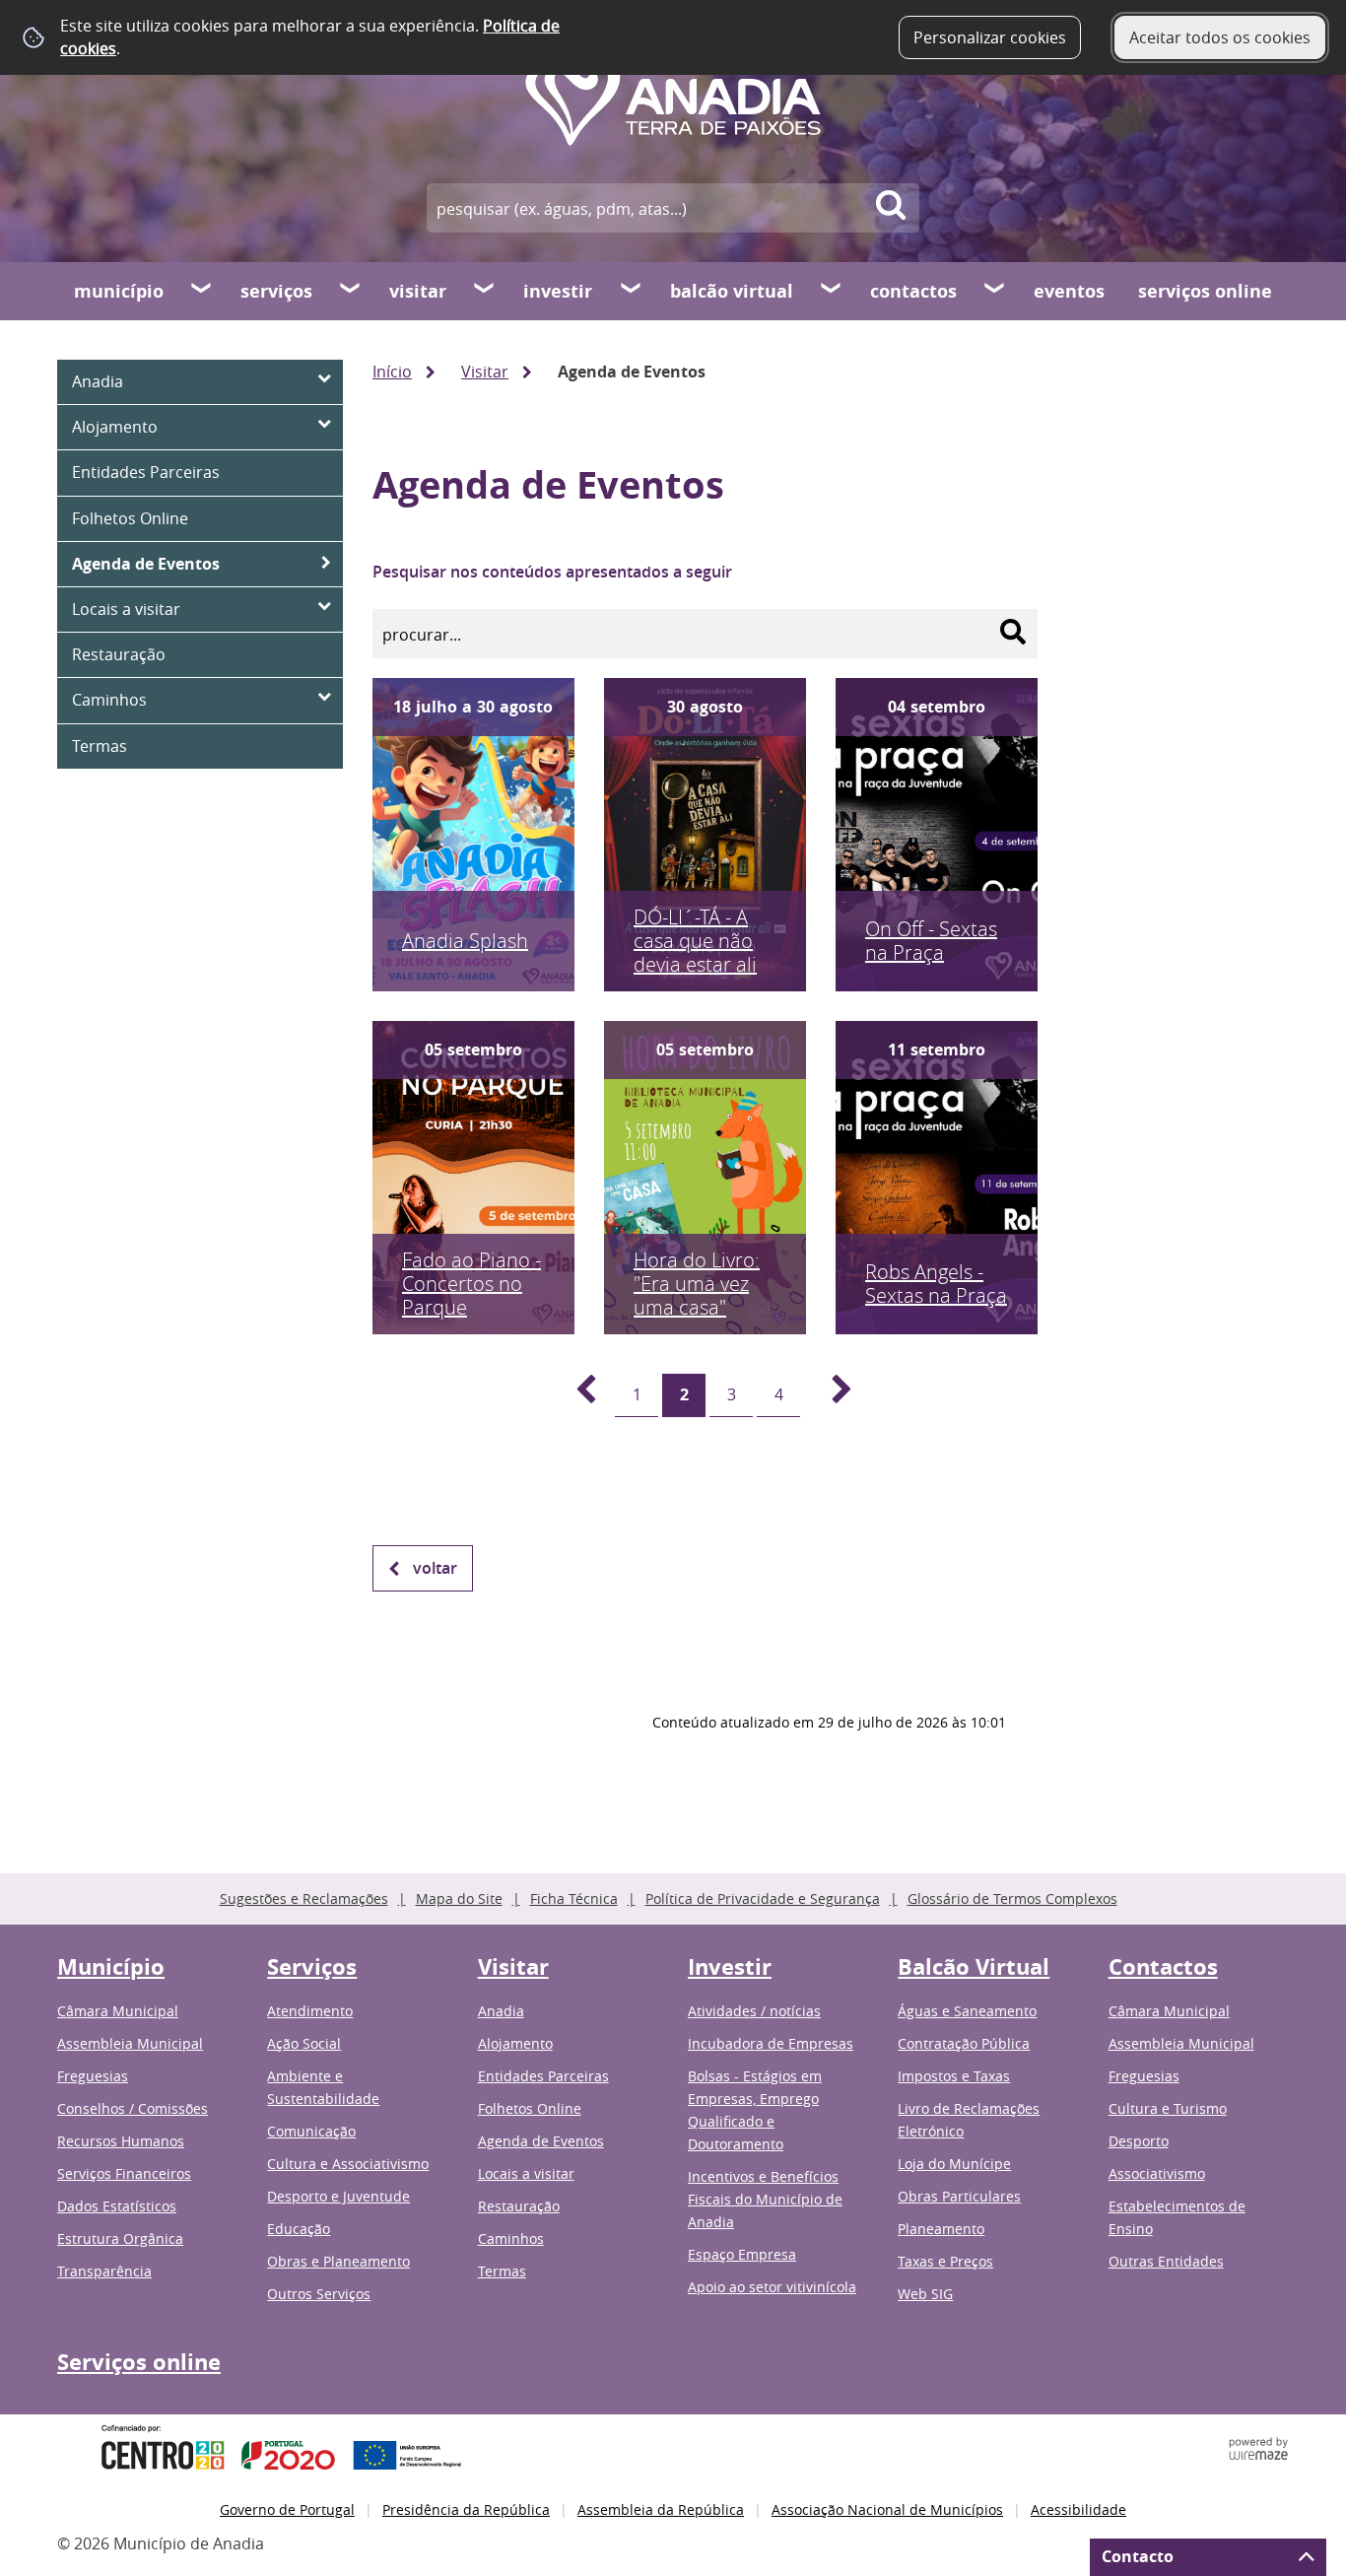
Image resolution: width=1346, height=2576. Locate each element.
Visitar (418, 291)
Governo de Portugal (287, 2509)
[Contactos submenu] (995, 291)
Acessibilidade (1078, 2509)
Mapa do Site (459, 1898)
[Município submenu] (202, 291)
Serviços (276, 291)
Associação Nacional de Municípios (887, 2509)
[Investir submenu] (632, 291)
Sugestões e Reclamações (304, 1898)
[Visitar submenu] (485, 291)
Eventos (1069, 291)
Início (392, 372)
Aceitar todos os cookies (1220, 37)
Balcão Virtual (732, 291)
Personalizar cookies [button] (990, 37)
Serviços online (1205, 291)
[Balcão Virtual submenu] (832, 291)
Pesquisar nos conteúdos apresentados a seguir (552, 572)
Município (119, 291)
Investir (558, 291)
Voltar (435, 1568)
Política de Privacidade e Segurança (763, 1898)
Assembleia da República (661, 2509)
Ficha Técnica (574, 1898)
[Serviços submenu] (351, 291)
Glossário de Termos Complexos (1012, 1898)
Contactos (913, 291)
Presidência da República (466, 2509)
